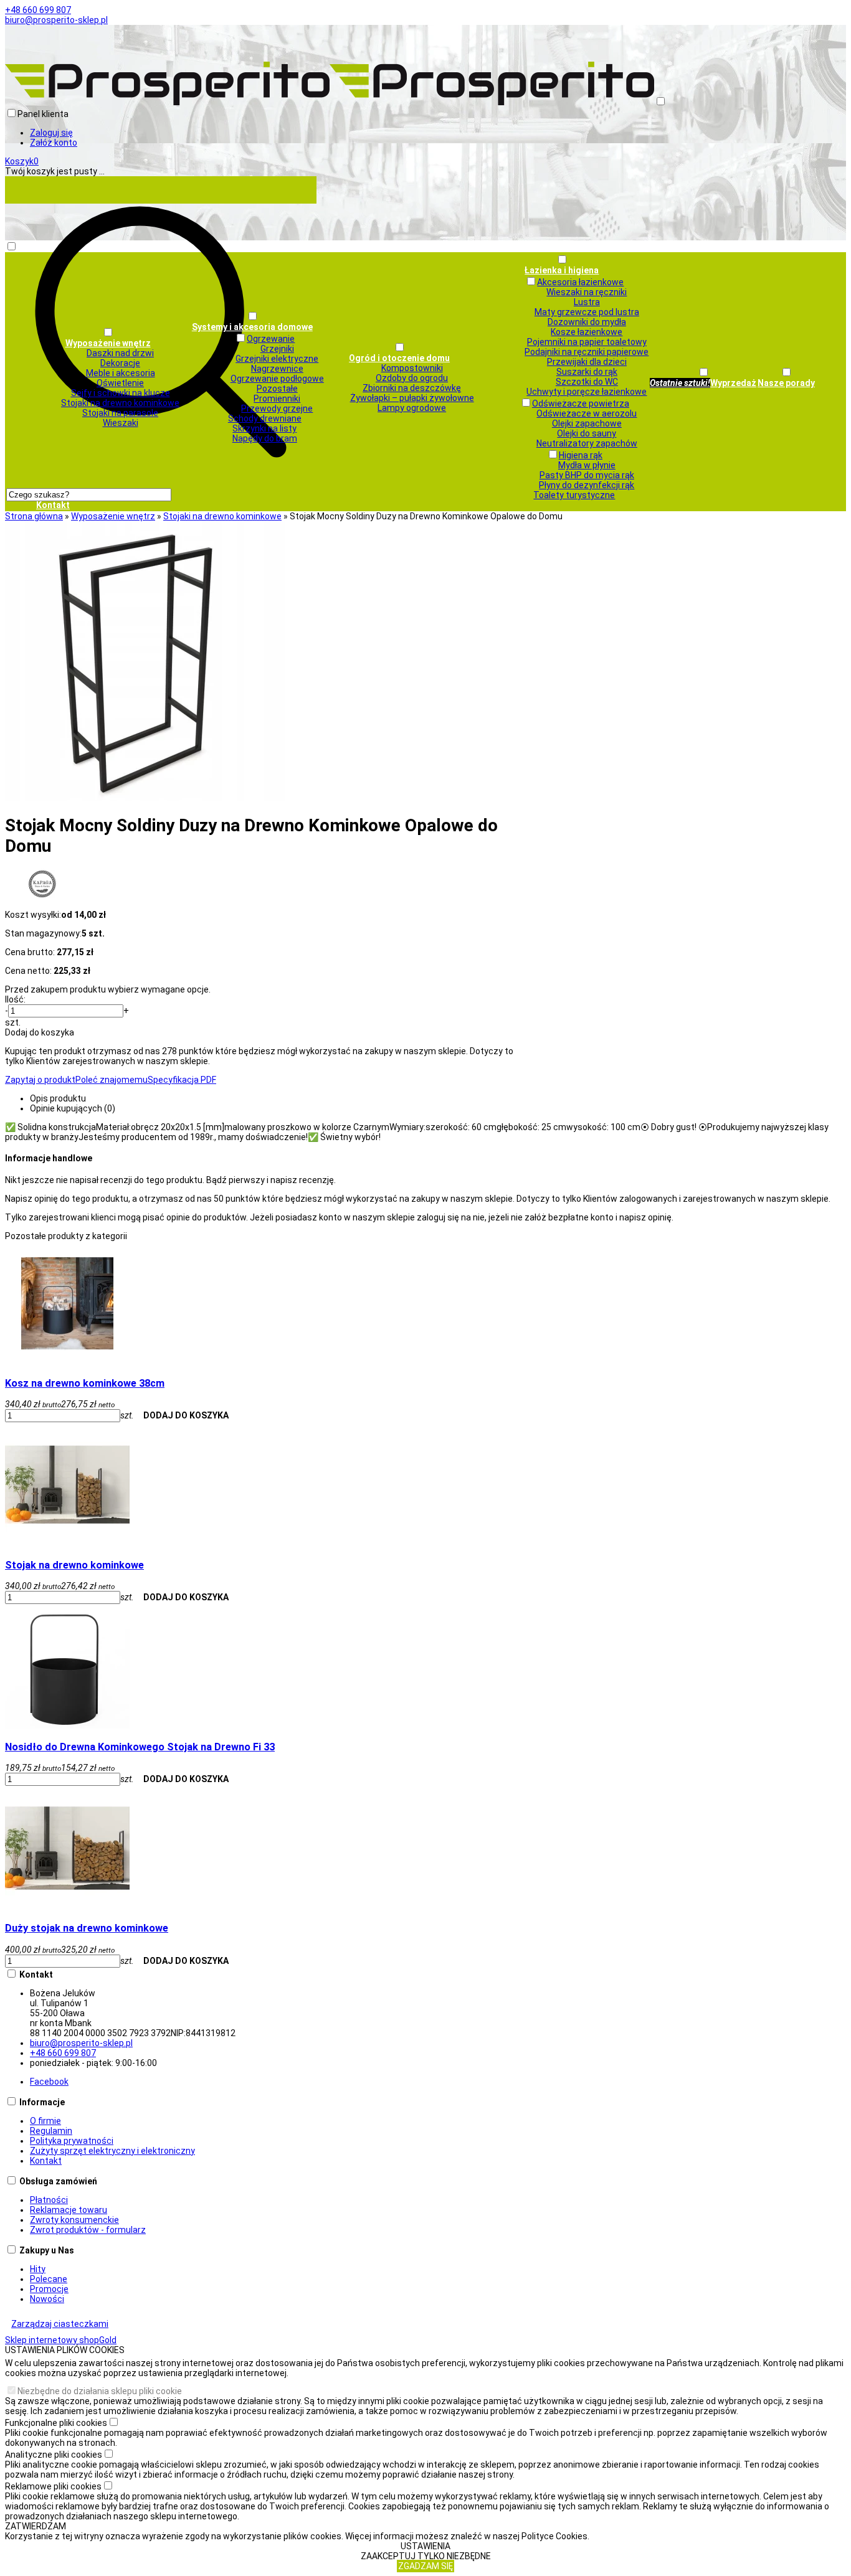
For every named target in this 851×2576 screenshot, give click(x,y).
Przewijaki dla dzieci (587, 362)
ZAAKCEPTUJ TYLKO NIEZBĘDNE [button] (426, 2556)
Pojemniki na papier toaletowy (587, 342)
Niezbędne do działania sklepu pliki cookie (100, 2391)
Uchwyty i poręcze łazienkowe (587, 392)
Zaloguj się (51, 133)
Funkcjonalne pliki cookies (56, 2423)
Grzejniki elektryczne (277, 359)
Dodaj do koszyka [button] (40, 1032)
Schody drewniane (265, 418)
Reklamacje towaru (69, 2210)
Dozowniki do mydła (587, 322)
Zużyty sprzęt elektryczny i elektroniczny (112, 2151)
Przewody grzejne (277, 408)
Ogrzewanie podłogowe (277, 379)
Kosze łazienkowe (587, 332)
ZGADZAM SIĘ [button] (425, 2566)
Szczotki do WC (587, 382)
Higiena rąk (581, 455)
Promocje (49, 2289)
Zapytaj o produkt (40, 1080)
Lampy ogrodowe (412, 408)
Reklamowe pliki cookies (53, 2486)
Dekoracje (120, 363)
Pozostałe (277, 389)
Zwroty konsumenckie (74, 2220)
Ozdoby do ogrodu (412, 378)
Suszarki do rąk (587, 372)
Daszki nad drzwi (120, 353)
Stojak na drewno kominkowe (74, 1565)
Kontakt (46, 2161)
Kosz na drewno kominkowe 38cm (85, 1383)
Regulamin (51, 2131)
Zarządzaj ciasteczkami (60, 2324)
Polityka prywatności (72, 2141)
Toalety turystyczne (574, 495)
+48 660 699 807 (38, 10)
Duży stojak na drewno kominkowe (87, 1928)
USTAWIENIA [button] (425, 2546)
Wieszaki (121, 423)
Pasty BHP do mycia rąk (587, 475)
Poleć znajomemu (112, 1080)
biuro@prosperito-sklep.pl (56, 20)
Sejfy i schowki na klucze (121, 393)
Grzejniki (277, 349)
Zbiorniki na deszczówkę (412, 388)
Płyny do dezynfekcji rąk (587, 485)
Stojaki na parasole (120, 413)
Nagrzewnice (277, 369)
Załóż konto (54, 143)
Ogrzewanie (271, 339)
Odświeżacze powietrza (581, 403)
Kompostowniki (412, 368)
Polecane (49, 2279)
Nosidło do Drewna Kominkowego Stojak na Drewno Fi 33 (140, 1747)
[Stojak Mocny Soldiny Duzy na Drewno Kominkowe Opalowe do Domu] (145, 798)
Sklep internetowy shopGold (61, 2340)
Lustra (587, 302)
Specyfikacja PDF (182, 1080)
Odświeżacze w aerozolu (587, 413)
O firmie (45, 2121)
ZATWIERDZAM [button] (36, 2526)
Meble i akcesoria (121, 373)
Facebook (49, 2082)
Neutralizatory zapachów (587, 443)
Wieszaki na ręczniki (587, 292)
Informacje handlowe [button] (49, 1158)
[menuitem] (108, 377)
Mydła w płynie (587, 465)
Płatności (49, 2200)
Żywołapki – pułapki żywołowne (412, 398)
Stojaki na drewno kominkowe (120, 403)
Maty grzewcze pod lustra (587, 312)
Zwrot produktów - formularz (88, 2230)
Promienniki (277, 399)
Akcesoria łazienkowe (580, 282)
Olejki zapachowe (587, 423)
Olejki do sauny (587, 433)
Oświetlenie (120, 383)
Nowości (47, 2299)
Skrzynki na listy (264, 428)
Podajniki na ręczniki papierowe (587, 352)
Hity (38, 2269)
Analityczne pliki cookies (54, 2455)
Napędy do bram (265, 438)
